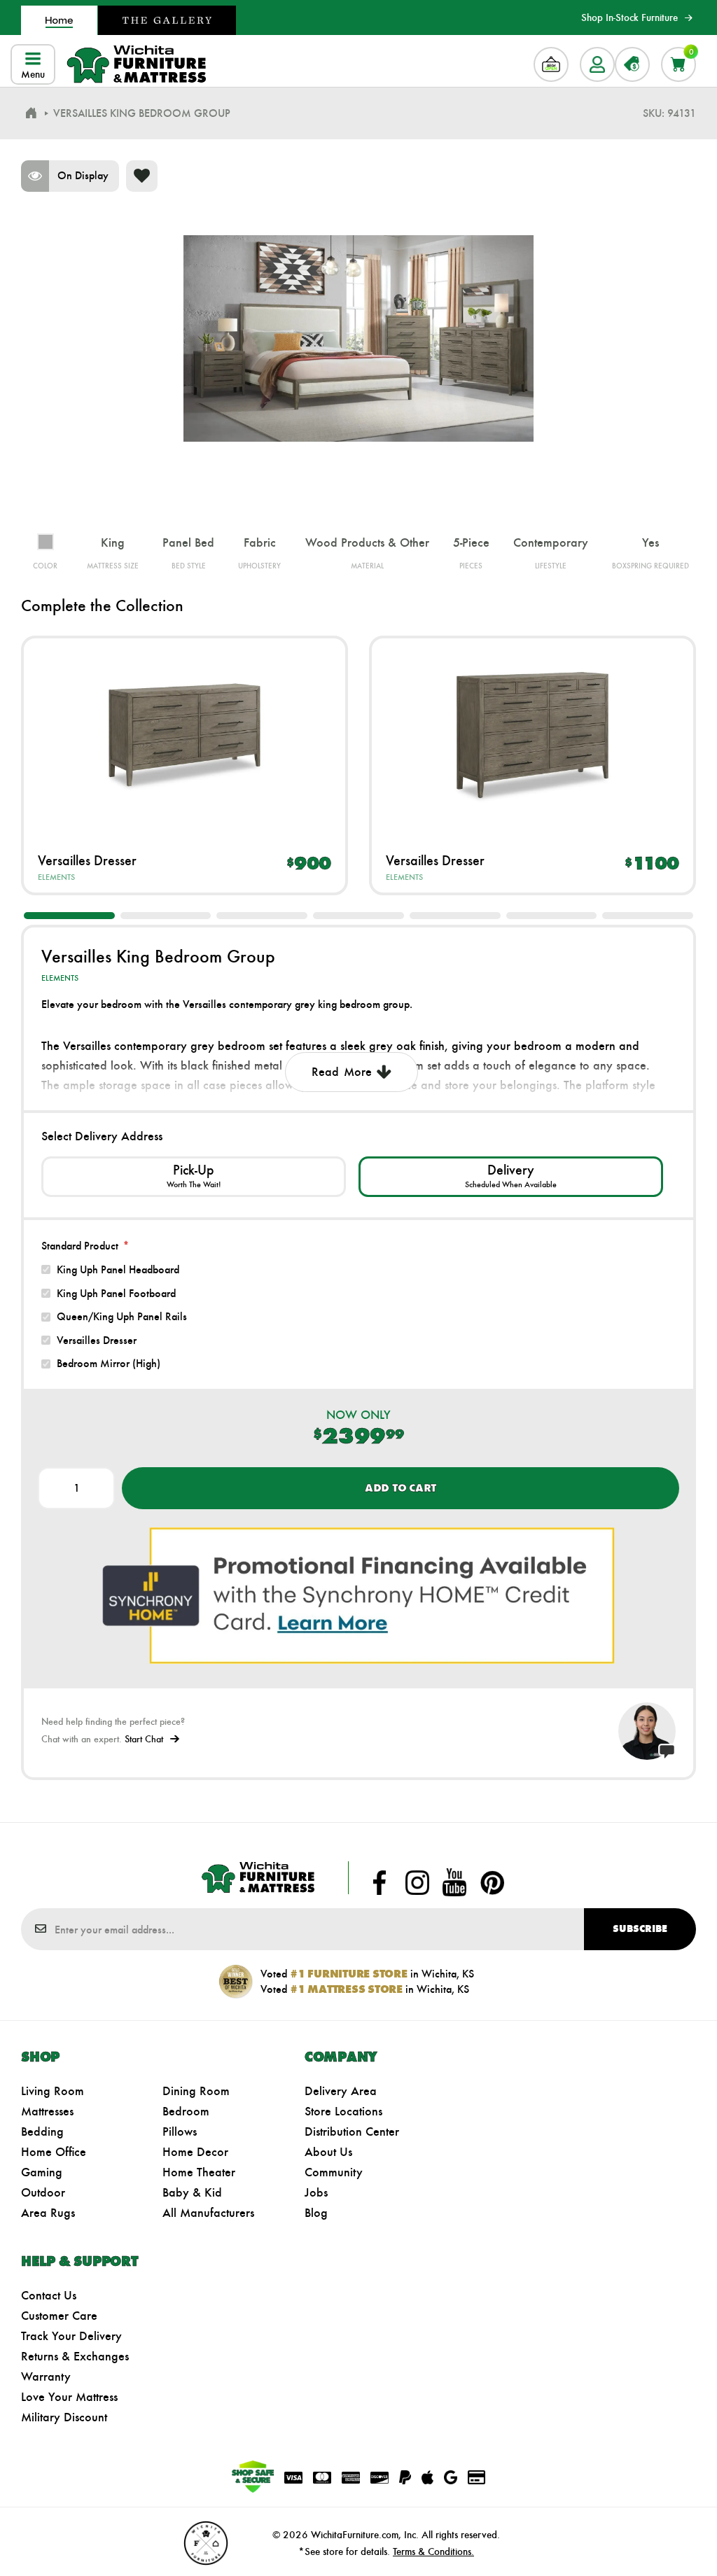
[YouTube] (454, 1882)
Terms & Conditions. (433, 2551)
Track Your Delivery (71, 2336)
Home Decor (195, 2152)
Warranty (46, 2376)
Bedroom (186, 2111)
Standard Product (80, 1246)
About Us (328, 2152)
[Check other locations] (194, 1177)
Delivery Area (341, 2091)
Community (334, 2172)
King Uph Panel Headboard (118, 1269)
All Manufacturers (208, 2213)
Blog (316, 2213)
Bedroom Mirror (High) (109, 1363)
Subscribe (640, 1929)
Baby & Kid (192, 2192)
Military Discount (64, 2417)
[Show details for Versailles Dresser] (185, 735)
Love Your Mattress (69, 2397)
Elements (56, 877)
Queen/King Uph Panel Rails (122, 1316)
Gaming (42, 2172)
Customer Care (59, 2316)
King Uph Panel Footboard (116, 1293)
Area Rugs (48, 2213)
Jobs (316, 2192)
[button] (69, 916)
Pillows (180, 2131)
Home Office (54, 2152)
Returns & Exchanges (75, 2356)
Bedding (42, 2131)
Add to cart (401, 1488)
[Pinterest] (492, 1882)
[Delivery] (511, 1177)
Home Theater (199, 2172)
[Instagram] (417, 1882)
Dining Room (196, 2091)
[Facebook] (380, 1882)
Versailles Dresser (87, 860)
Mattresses (47, 2111)
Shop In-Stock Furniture (629, 17)
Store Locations (343, 2111)
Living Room (53, 2091)
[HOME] (31, 113)
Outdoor (43, 2192)
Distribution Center (352, 2131)
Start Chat (144, 1739)
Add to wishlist (142, 176)
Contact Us (49, 2295)
